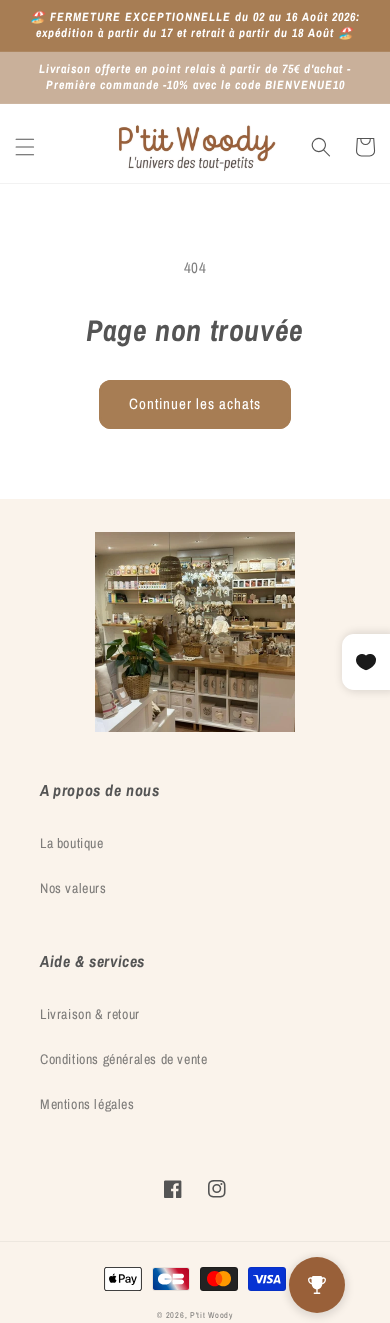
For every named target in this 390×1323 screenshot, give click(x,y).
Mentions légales (87, 1104)
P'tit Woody (211, 1315)
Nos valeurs (73, 888)
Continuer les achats (195, 403)
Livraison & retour (90, 1014)
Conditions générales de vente (123, 1059)
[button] (25, 147)
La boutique (72, 843)
